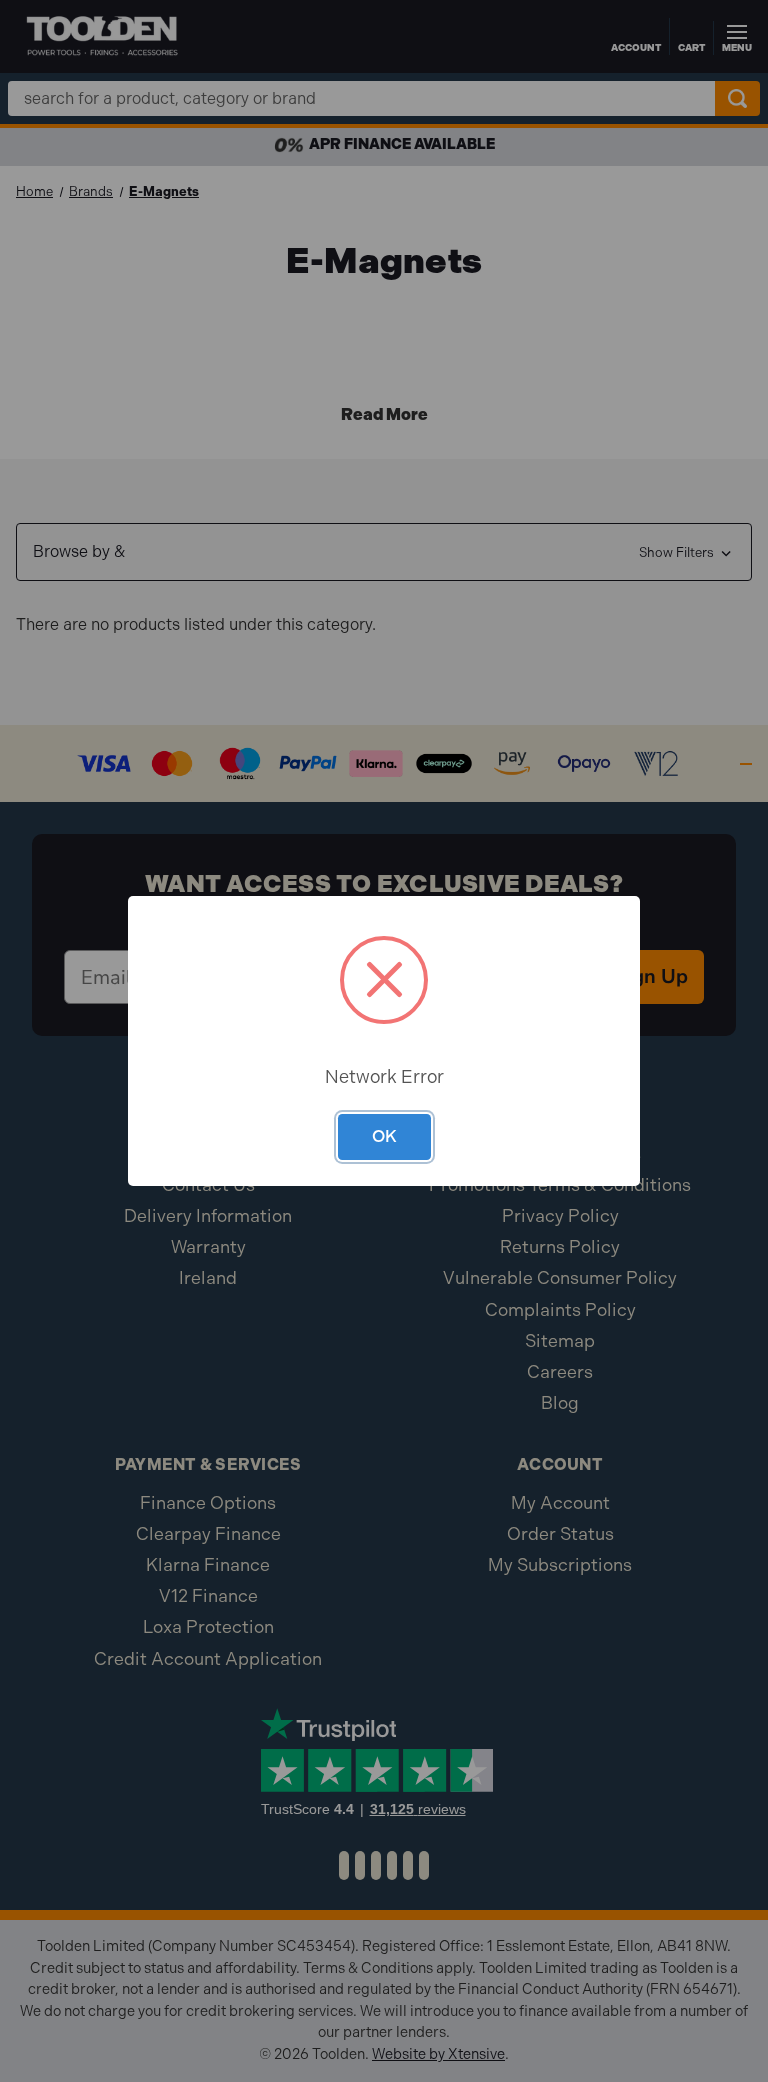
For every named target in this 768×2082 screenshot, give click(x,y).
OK (384, 1136)
